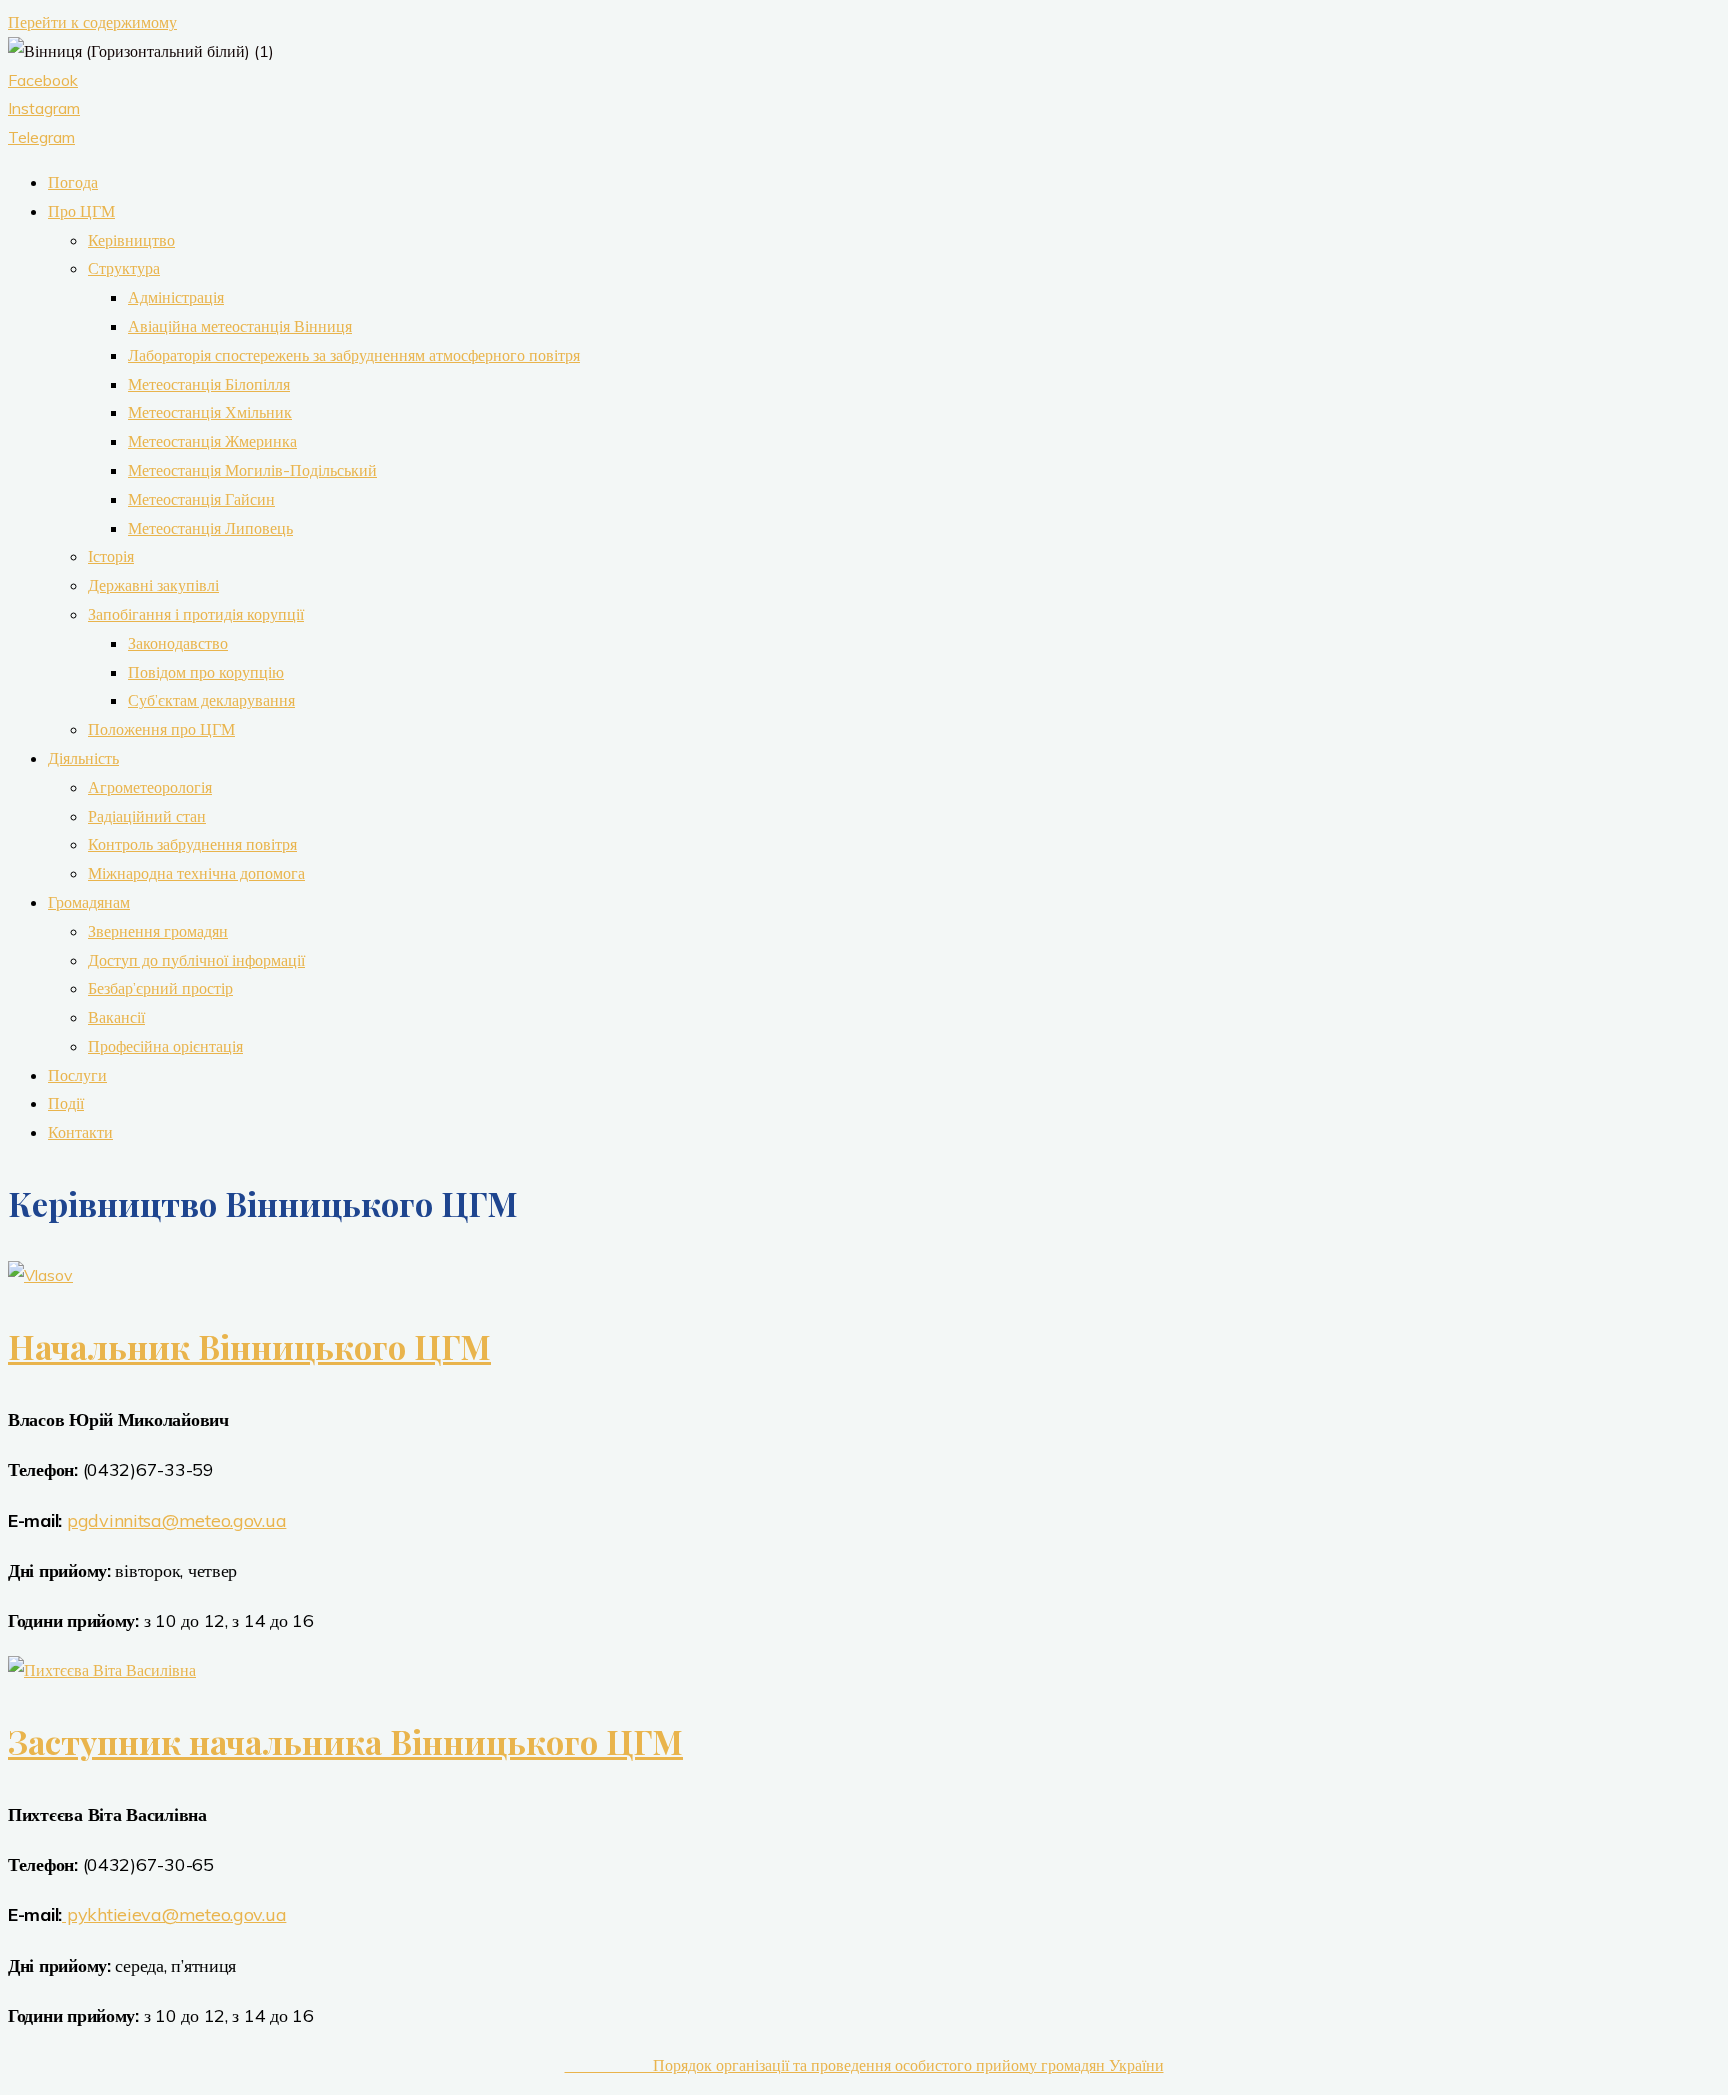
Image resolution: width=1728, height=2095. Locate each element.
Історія (111, 556)
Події (66, 1103)
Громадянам (89, 902)
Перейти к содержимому (92, 22)
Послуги (77, 1075)
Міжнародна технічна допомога (196, 873)
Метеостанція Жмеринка (212, 441)
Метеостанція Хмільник (210, 412)
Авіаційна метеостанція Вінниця (240, 326)
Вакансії (116, 1017)
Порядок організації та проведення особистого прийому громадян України (864, 2065)
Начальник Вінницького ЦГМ (249, 1346)
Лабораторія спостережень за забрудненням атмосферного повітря (354, 355)
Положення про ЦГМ (161, 729)
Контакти (80, 1132)
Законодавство (178, 643)
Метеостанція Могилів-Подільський (252, 470)
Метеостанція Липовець (210, 528)
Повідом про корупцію (206, 672)
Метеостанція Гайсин (201, 499)
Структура (124, 268)
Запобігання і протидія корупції (196, 614)
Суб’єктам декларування (211, 700)
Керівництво (131, 240)
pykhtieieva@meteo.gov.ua (174, 1914)
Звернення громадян (158, 931)
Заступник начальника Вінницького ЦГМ (345, 1741)
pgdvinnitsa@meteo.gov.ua (177, 1520)
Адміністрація (176, 297)
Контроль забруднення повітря (192, 844)
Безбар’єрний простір (160, 988)
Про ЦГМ (81, 211)
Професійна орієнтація (165, 1046)
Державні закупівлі (153, 585)
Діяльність (83, 758)
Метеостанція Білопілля (209, 384)
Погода (73, 182)
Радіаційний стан (147, 816)
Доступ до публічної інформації (196, 960)
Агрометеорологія (150, 787)
